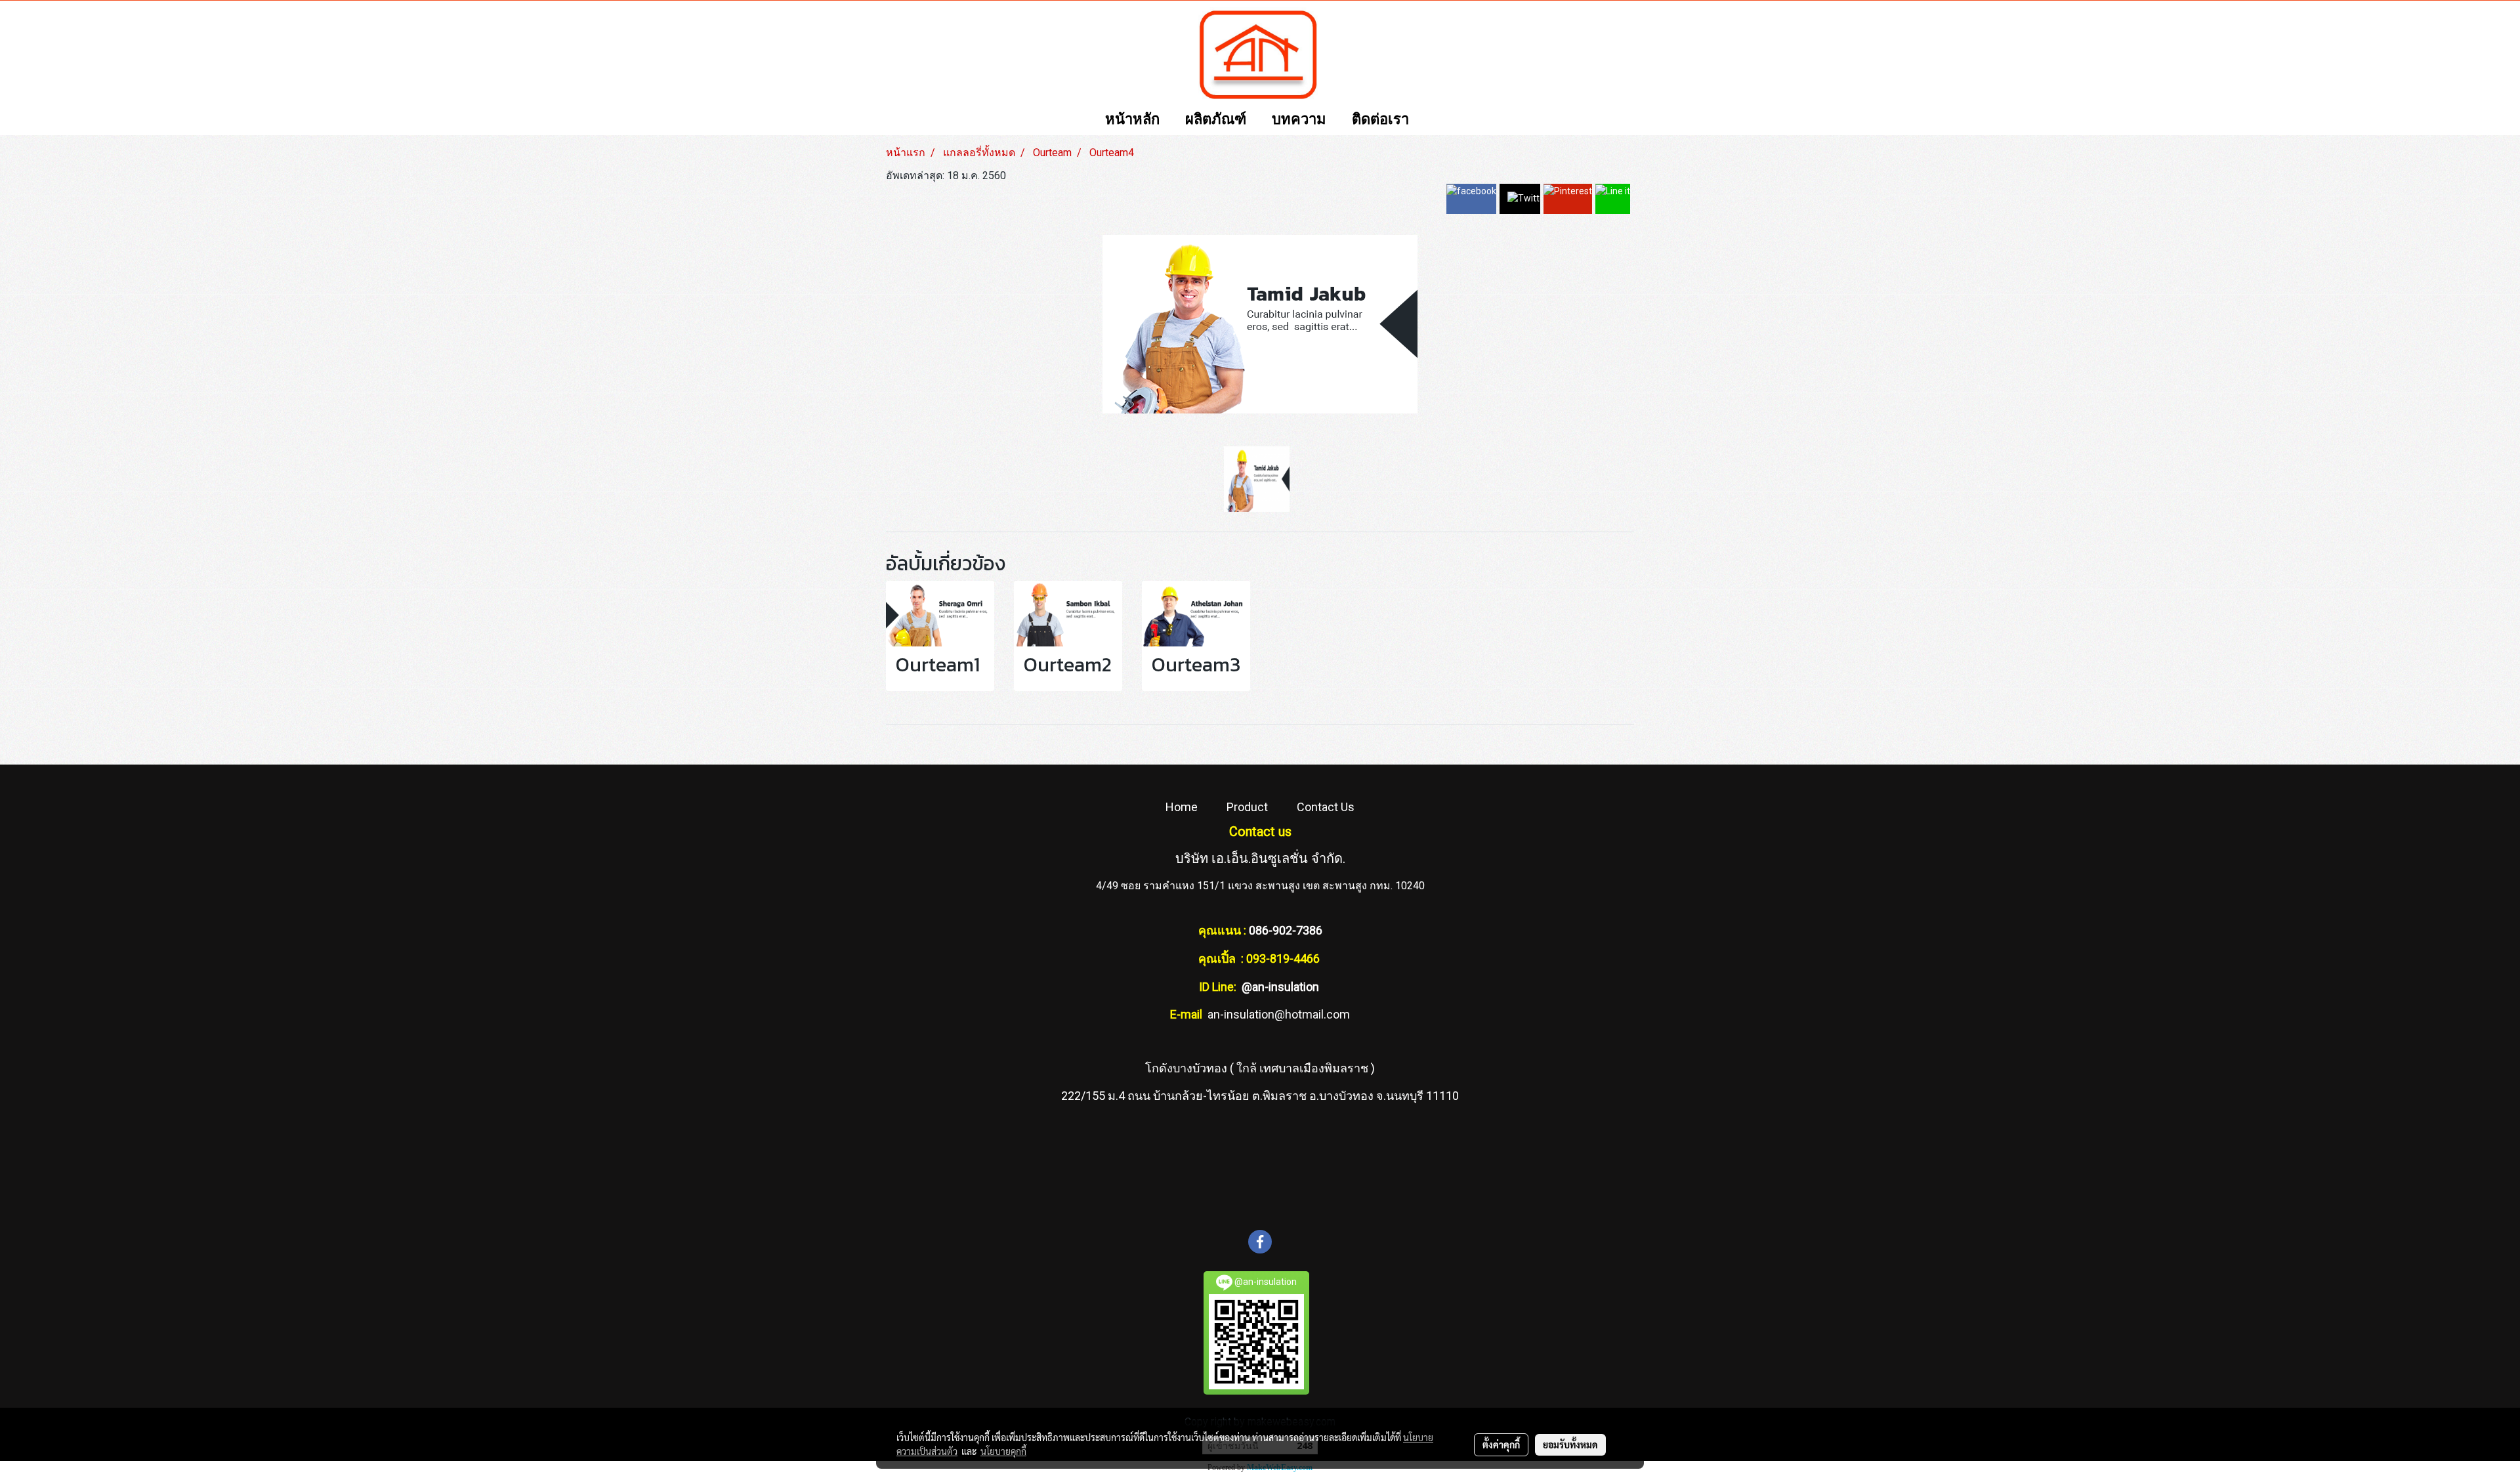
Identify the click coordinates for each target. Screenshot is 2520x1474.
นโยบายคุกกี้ (1003, 1451)
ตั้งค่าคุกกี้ (1501, 1444)
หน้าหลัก (1132, 120)
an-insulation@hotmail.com (1279, 1014)
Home (1182, 807)
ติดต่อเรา (1380, 120)
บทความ (1299, 120)
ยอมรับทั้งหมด (1570, 1444)
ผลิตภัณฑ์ (1216, 120)
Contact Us (1326, 807)
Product (1247, 807)
